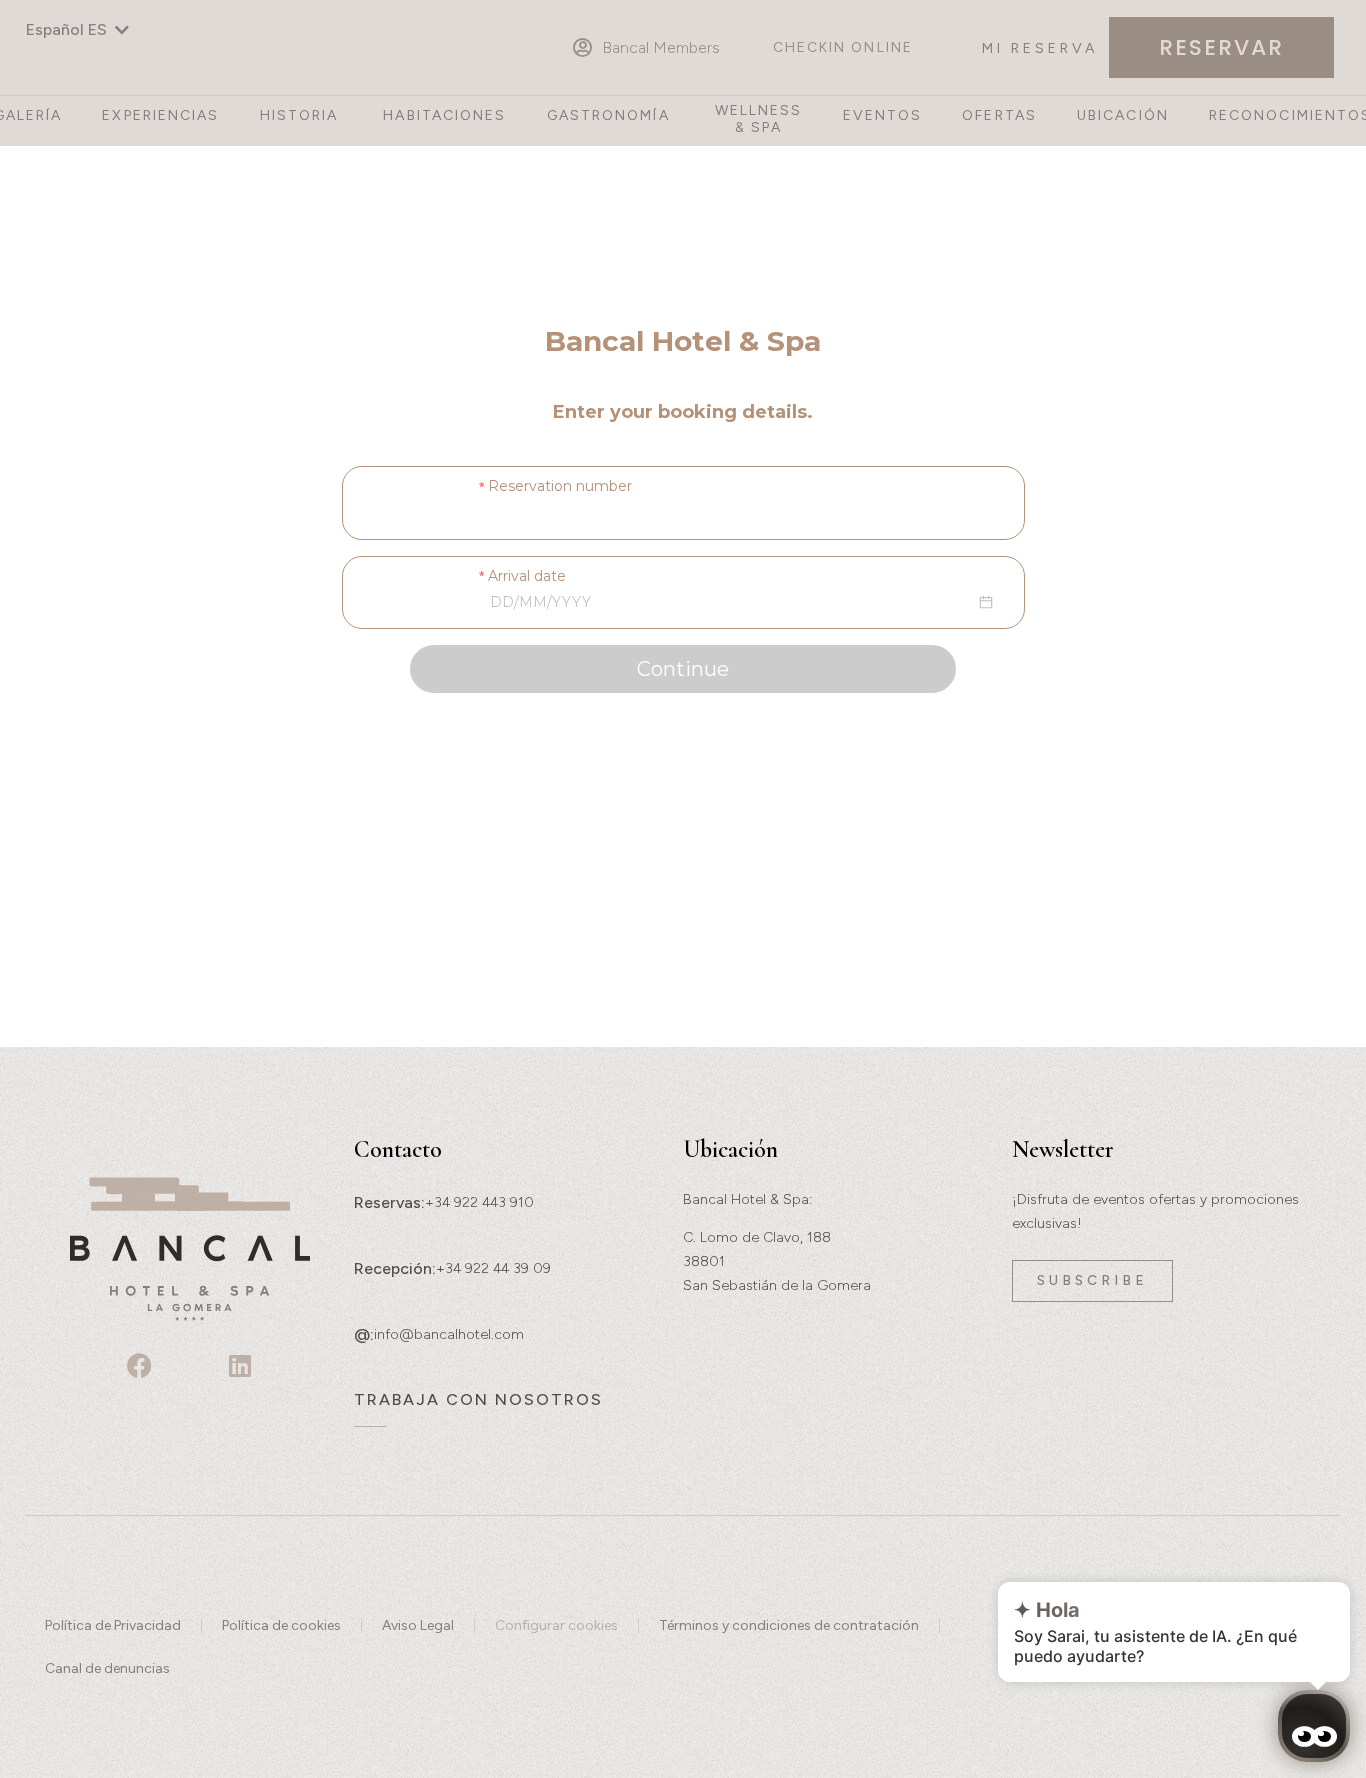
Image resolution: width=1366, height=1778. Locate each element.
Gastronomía (608, 116)
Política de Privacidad (113, 1625)
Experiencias (160, 116)
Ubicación (1123, 116)
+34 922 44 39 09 (493, 1268)
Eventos (883, 116)
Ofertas (999, 116)
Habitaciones (444, 116)
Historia (299, 116)
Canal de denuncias (107, 1668)
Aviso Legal (418, 1625)
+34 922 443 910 (479, 1202)
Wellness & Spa (759, 119)
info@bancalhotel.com (449, 1334)
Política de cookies (281, 1625)
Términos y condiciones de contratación (789, 1625)
